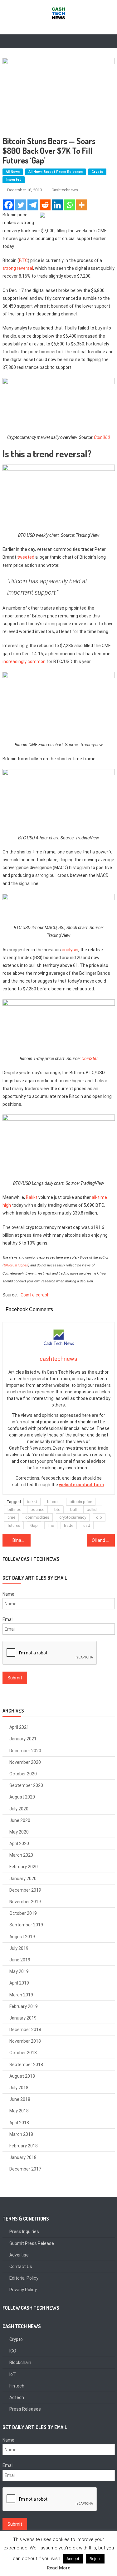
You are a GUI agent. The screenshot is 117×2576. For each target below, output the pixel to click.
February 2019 (24, 2006)
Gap (34, 1525)
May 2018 (19, 2111)
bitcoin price (81, 1502)
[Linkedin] (57, 205)
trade (69, 1525)
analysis (70, 950)
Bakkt (32, 1197)
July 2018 (19, 2088)
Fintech (17, 2386)
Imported (14, 180)
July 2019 (19, 1948)
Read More (58, 2568)
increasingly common (24, 662)
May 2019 (19, 1971)
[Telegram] (33, 205)
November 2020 (25, 1762)
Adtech (17, 2397)
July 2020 (19, 1809)
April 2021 (19, 1727)
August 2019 (22, 1937)
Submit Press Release (32, 2243)
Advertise (19, 2255)
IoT (13, 2374)
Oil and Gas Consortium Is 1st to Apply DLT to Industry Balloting (103, 1540)
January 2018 (23, 2157)
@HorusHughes (16, 1265)
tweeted (26, 557)
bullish (93, 1509)
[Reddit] (45, 205)
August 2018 (22, 2076)
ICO (13, 2351)
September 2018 (26, 2065)
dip (99, 1517)
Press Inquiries (24, 2231)
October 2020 (23, 1774)
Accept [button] (73, 2559)
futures (14, 1525)
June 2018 (20, 2099)
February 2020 (24, 1867)
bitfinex (14, 1509)
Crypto (97, 172)
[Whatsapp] (69, 205)
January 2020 (23, 1879)
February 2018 (24, 2146)
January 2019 (23, 2018)
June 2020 (20, 1820)
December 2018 (25, 2030)
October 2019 (23, 1913)
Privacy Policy (23, 2290)
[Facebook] (9, 205)
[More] (82, 205)
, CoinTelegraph (34, 1295)
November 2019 (25, 1902)
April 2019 (19, 1983)
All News (13, 172)
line (51, 1525)
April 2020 (19, 1844)
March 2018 (21, 2134)
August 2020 (22, 1797)
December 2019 (25, 1890)
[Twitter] (21, 205)
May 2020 (19, 1832)
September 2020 (26, 1785)
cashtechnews (65, 190)
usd (87, 1525)
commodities (37, 1517)
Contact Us (21, 2267)
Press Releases (25, 2409)
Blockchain (20, 2362)
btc (57, 1509)
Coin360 (102, 437)
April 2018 (19, 2123)
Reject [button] (95, 2559)
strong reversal (18, 268)
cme (11, 1517)
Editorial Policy (24, 2278)
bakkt (32, 1502)
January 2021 (23, 1739)
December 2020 (25, 1751)
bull (73, 1509)
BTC (23, 260)
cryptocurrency (73, 1517)
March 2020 (21, 1855)
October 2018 (23, 2053)
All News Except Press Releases (56, 172)
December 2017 (25, 2169)
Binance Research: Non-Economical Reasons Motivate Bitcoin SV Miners (22, 1540)
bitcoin (53, 1502)
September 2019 (26, 1925)
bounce (37, 1509)
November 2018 (25, 2041)
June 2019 (20, 1960)
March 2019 (21, 1995)
